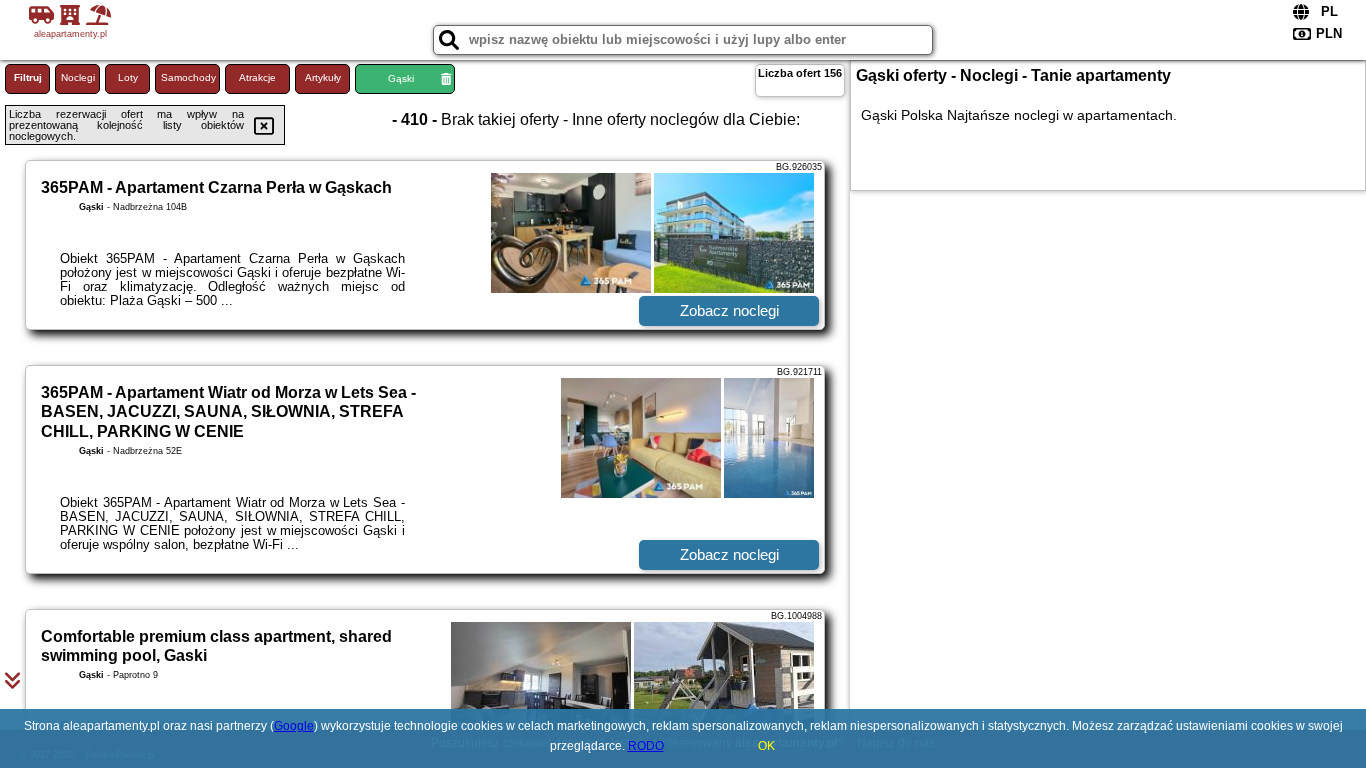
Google (294, 726)
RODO (646, 746)
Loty (128, 77)
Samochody (188, 77)
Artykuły (323, 77)
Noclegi (78, 77)
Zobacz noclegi (729, 310)
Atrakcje (257, 77)
